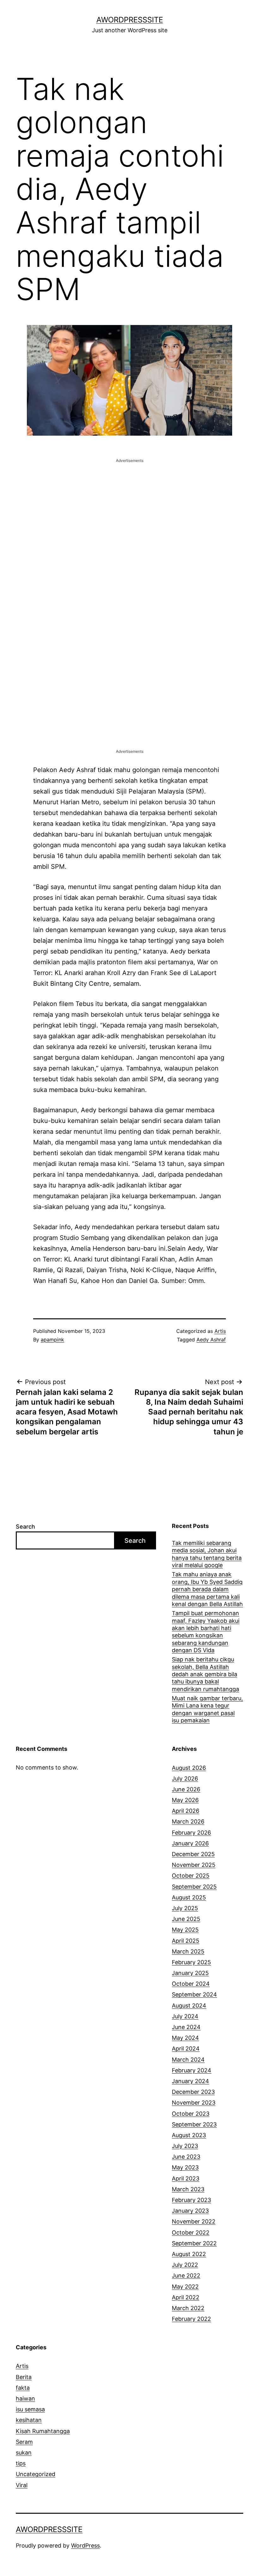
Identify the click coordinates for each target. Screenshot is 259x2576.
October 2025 (191, 1876)
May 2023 (185, 2167)
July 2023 (185, 2146)
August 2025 (189, 1897)
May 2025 (185, 1930)
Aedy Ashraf (211, 1340)
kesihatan (29, 2420)
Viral (22, 2485)
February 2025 (191, 1962)
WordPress (85, 2545)
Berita (24, 2377)
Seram (24, 2442)
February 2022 (191, 2319)
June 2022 (186, 2275)
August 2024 (189, 2006)
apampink (52, 1340)
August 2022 (189, 2254)
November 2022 (194, 2221)
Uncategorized (36, 2474)
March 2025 (188, 1951)
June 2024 (186, 2027)
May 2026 (185, 1800)
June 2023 (186, 2157)
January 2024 (190, 2081)
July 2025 (185, 1908)
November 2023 (194, 2103)
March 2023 (188, 2189)
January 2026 (190, 1843)
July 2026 (185, 1779)
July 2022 (185, 2265)
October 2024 (191, 1984)
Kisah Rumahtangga (43, 2431)
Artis (220, 1331)
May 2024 (185, 2038)
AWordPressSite (130, 20)
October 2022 (191, 2233)
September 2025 (194, 1887)
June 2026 (186, 1789)
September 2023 (194, 2124)
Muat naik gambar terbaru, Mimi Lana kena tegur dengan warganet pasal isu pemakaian (207, 1709)
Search (25, 1527)
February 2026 (191, 1833)
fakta (23, 2388)
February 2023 (191, 2200)
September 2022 (194, 2243)
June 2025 (186, 1919)
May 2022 (185, 2287)
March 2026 (188, 1822)
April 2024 (186, 2049)
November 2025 (194, 1865)
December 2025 (193, 1854)
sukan (24, 2453)
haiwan (25, 2398)
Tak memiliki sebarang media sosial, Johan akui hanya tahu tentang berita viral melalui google (207, 1554)
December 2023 (193, 2092)
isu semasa (30, 2409)
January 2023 (190, 2211)
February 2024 (192, 2070)
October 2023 (191, 2114)
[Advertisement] (129, 508)
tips (21, 2463)
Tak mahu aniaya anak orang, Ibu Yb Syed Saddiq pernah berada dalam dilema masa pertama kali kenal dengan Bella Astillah (207, 1589)
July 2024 (185, 2016)
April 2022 (186, 2297)
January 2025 (190, 1973)
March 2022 (188, 2308)
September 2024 (194, 1994)
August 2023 (189, 2135)
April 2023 (186, 2178)
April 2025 (186, 1941)
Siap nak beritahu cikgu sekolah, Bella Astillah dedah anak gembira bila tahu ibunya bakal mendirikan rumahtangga (205, 1674)
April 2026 (186, 1811)
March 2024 (188, 2060)
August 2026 (189, 1768)
